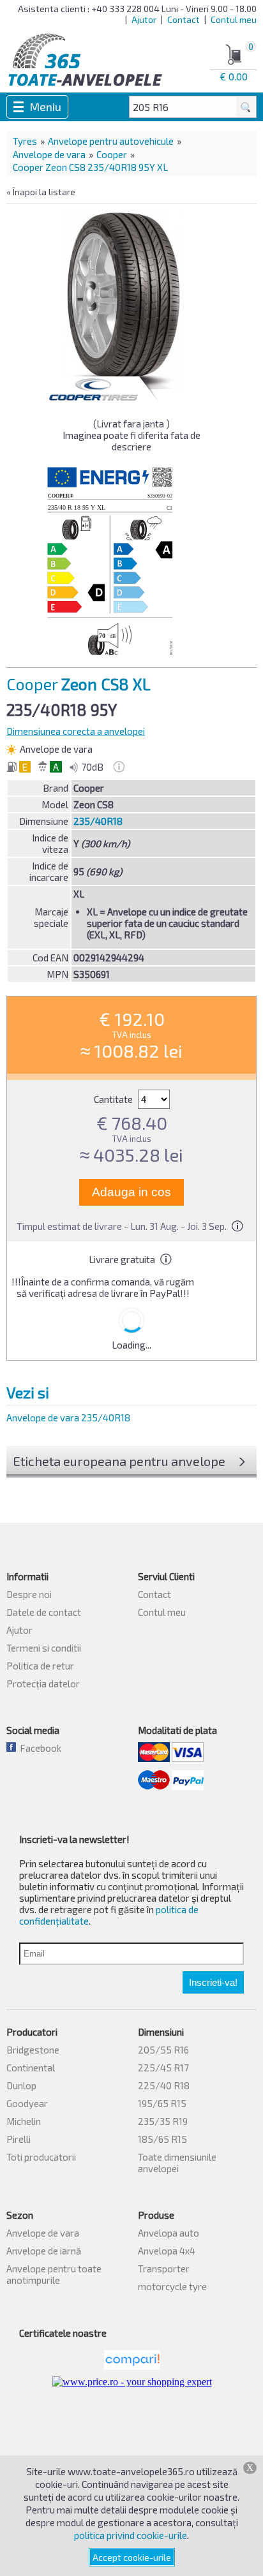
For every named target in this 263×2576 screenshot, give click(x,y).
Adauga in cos (131, 1192)
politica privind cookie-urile (131, 2535)
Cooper (112, 154)
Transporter (164, 2269)
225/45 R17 (163, 2068)
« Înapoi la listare (41, 192)
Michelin (24, 2121)
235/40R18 (98, 821)
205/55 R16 (163, 2050)
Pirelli (19, 2139)
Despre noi (29, 1594)
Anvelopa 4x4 (167, 2251)
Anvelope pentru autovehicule (111, 141)
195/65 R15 (162, 2103)
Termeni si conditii (44, 1648)
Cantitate (114, 1099)
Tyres (25, 141)
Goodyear (27, 2103)
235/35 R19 (163, 2121)
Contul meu (234, 19)
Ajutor (144, 19)
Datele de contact (44, 1612)
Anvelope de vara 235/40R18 (68, 1418)
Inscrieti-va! (213, 1982)
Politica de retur (40, 1666)
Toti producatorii (41, 2157)
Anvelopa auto (169, 2233)
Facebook (39, 1748)
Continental (31, 2068)
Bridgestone (33, 2050)
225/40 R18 (164, 2085)
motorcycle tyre (172, 2286)
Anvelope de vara (49, 154)
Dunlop (21, 2085)
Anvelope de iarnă (44, 2251)
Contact (184, 19)
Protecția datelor (43, 1684)
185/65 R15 (162, 2139)
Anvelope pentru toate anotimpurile (54, 2274)
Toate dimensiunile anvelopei (177, 2163)
